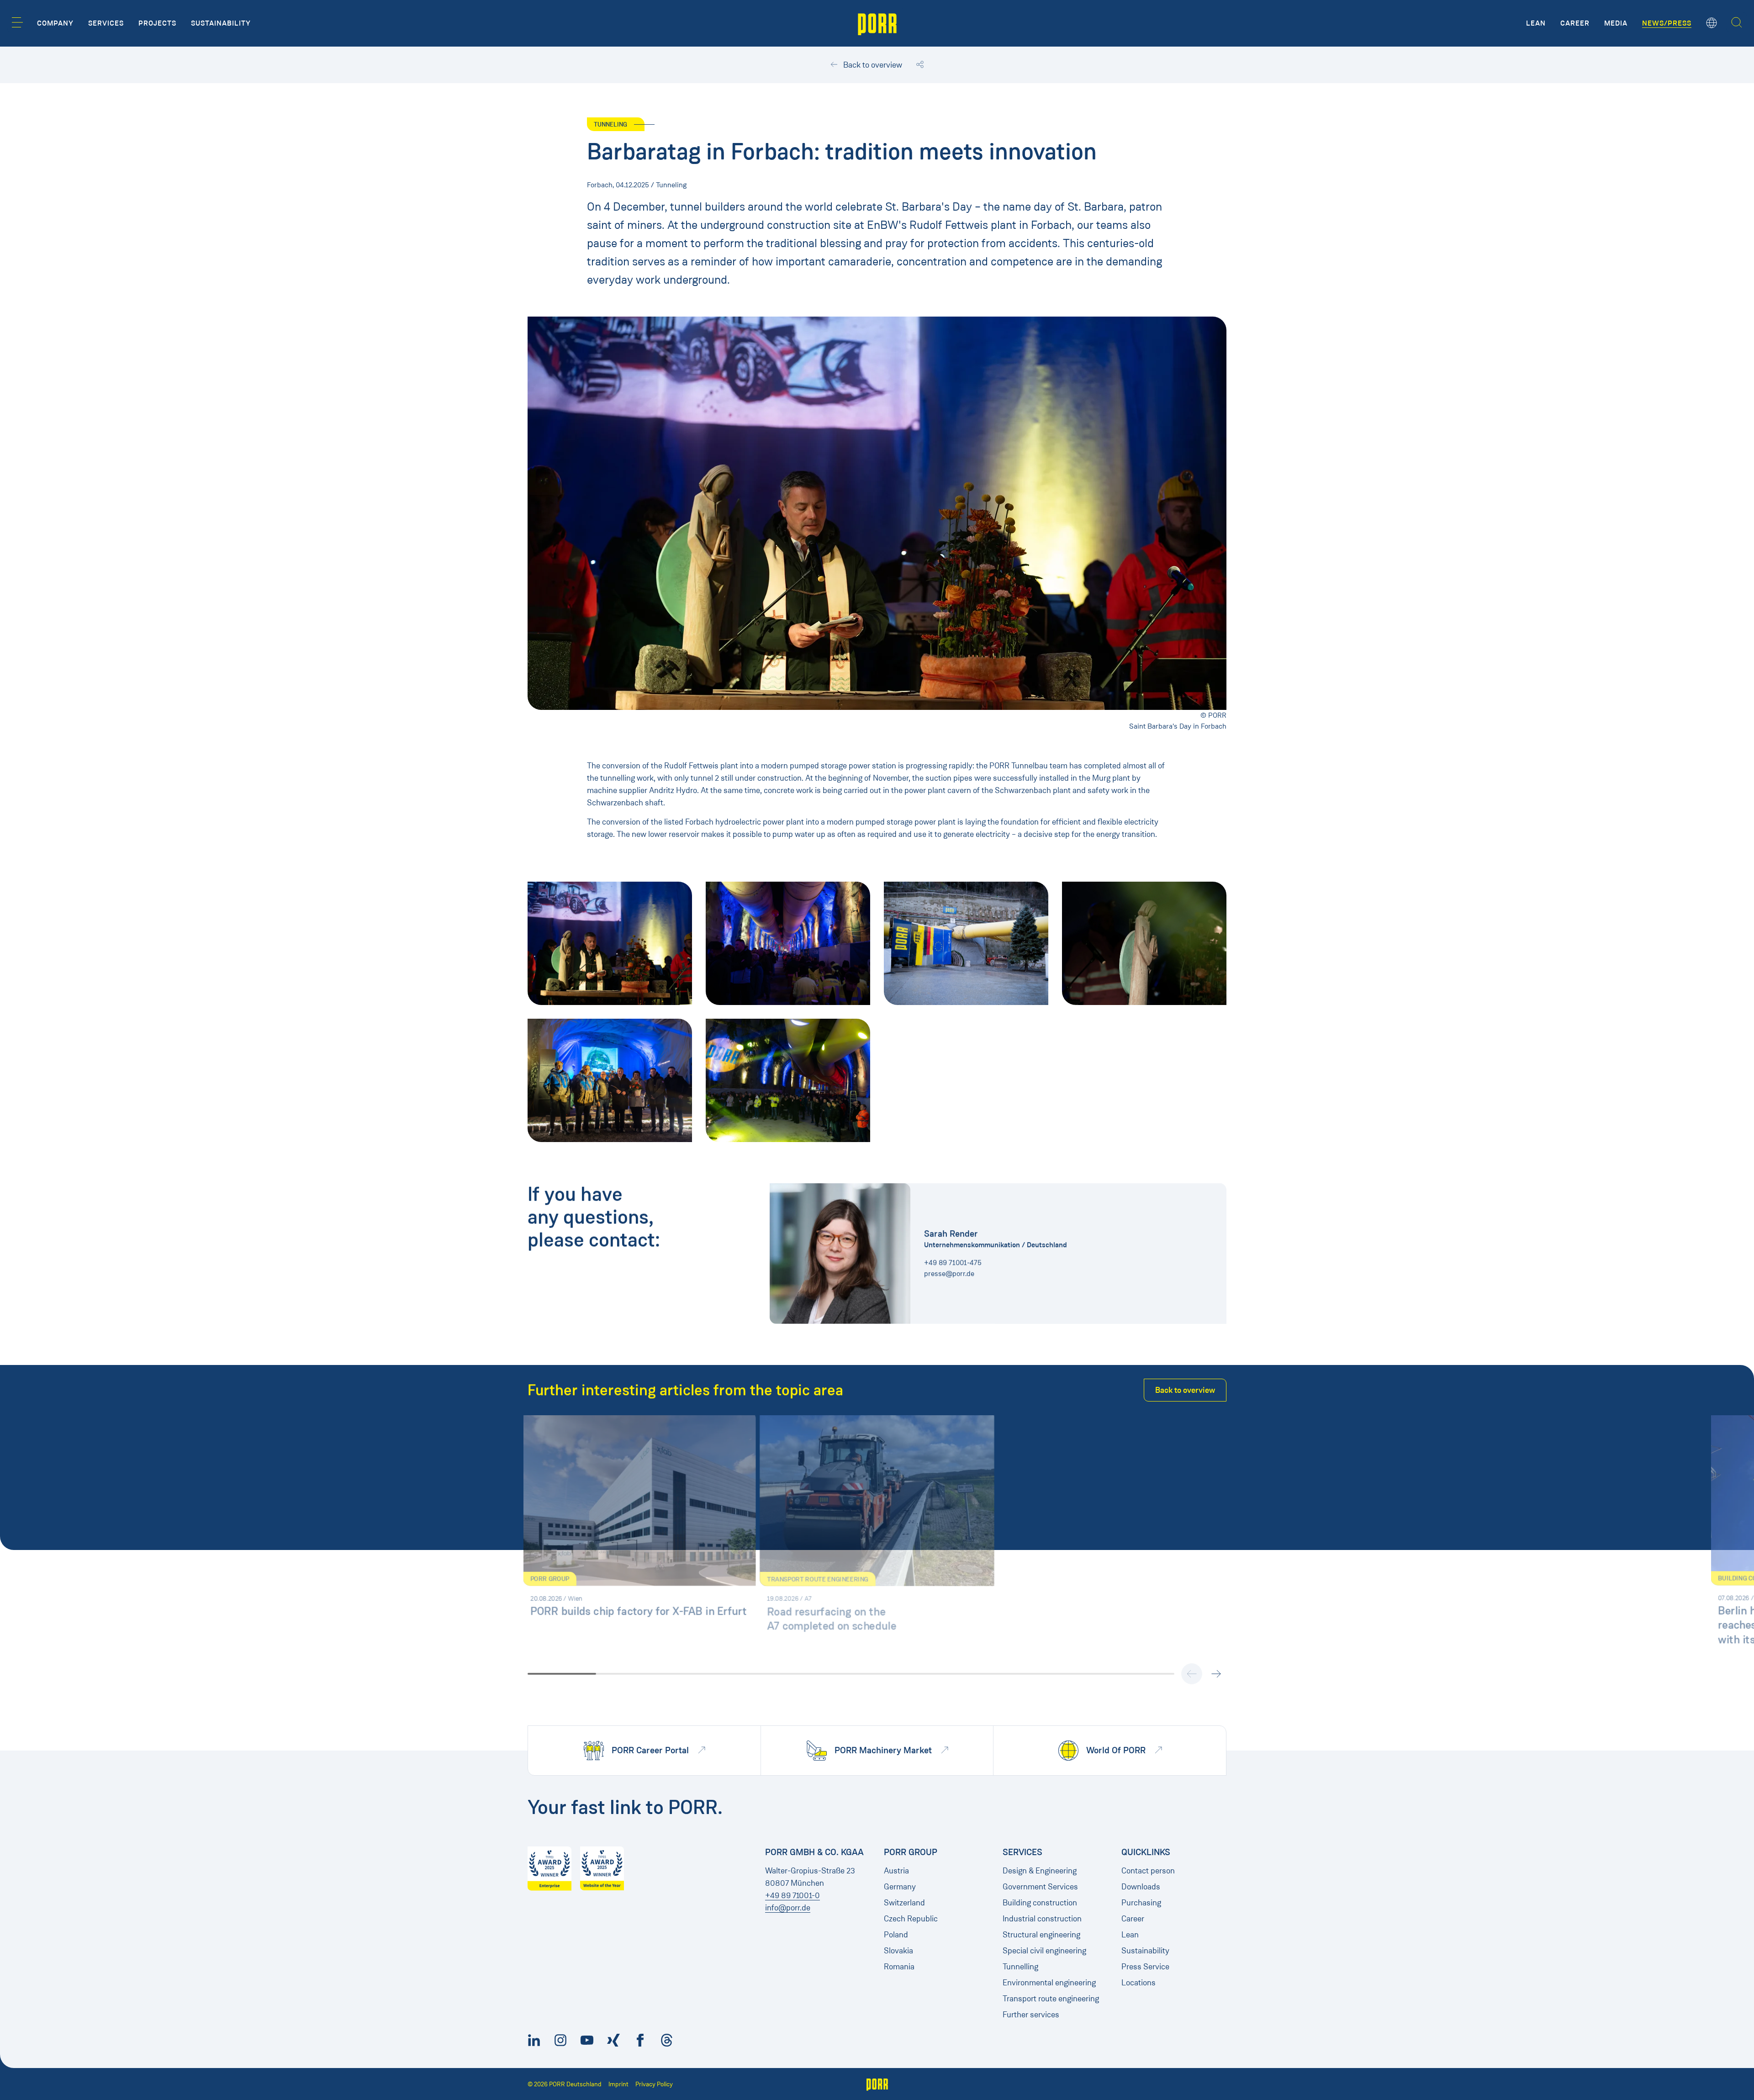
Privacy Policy (654, 2084)
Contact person (1148, 1871)
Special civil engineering (1044, 1951)
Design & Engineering (1040, 1871)
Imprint (618, 2084)
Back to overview (872, 65)
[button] (17, 22)
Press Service (1145, 1967)
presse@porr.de (949, 1273)
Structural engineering (1041, 1935)
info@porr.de (788, 1908)
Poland (896, 1935)
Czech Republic (911, 1919)
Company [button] (55, 23)
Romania (899, 1967)
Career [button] (1575, 23)
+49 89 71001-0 (792, 1895)
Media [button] (1616, 23)
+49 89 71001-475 (953, 1262)
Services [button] (106, 23)
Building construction (1040, 1903)
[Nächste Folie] (1216, 1674)
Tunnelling (1020, 1967)
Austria (896, 1871)
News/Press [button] (1667, 23)
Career (1133, 1919)
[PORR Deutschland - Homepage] (877, 23)
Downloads (1141, 1887)
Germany (900, 1887)
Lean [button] (1536, 23)
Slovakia (898, 1951)
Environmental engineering (1049, 1983)
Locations (1139, 1983)
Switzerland (904, 1903)
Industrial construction (1042, 1919)
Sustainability (1145, 1951)
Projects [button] (157, 23)
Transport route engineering (1051, 1999)
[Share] (920, 65)
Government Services (1040, 1887)
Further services (1031, 2015)
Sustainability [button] (221, 23)
